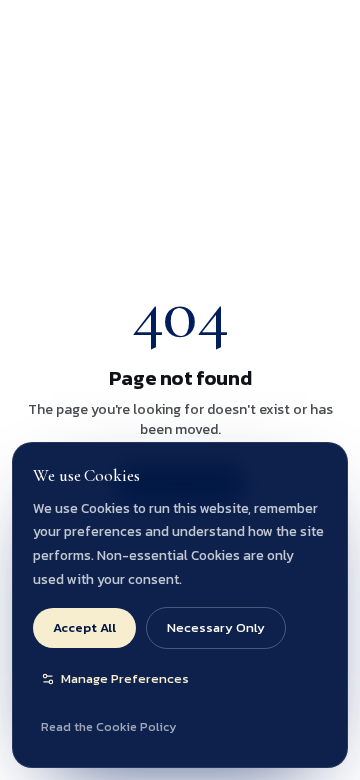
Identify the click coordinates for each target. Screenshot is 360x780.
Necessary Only (216, 627)
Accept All (84, 627)
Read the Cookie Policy (108, 726)
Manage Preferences (125, 678)
